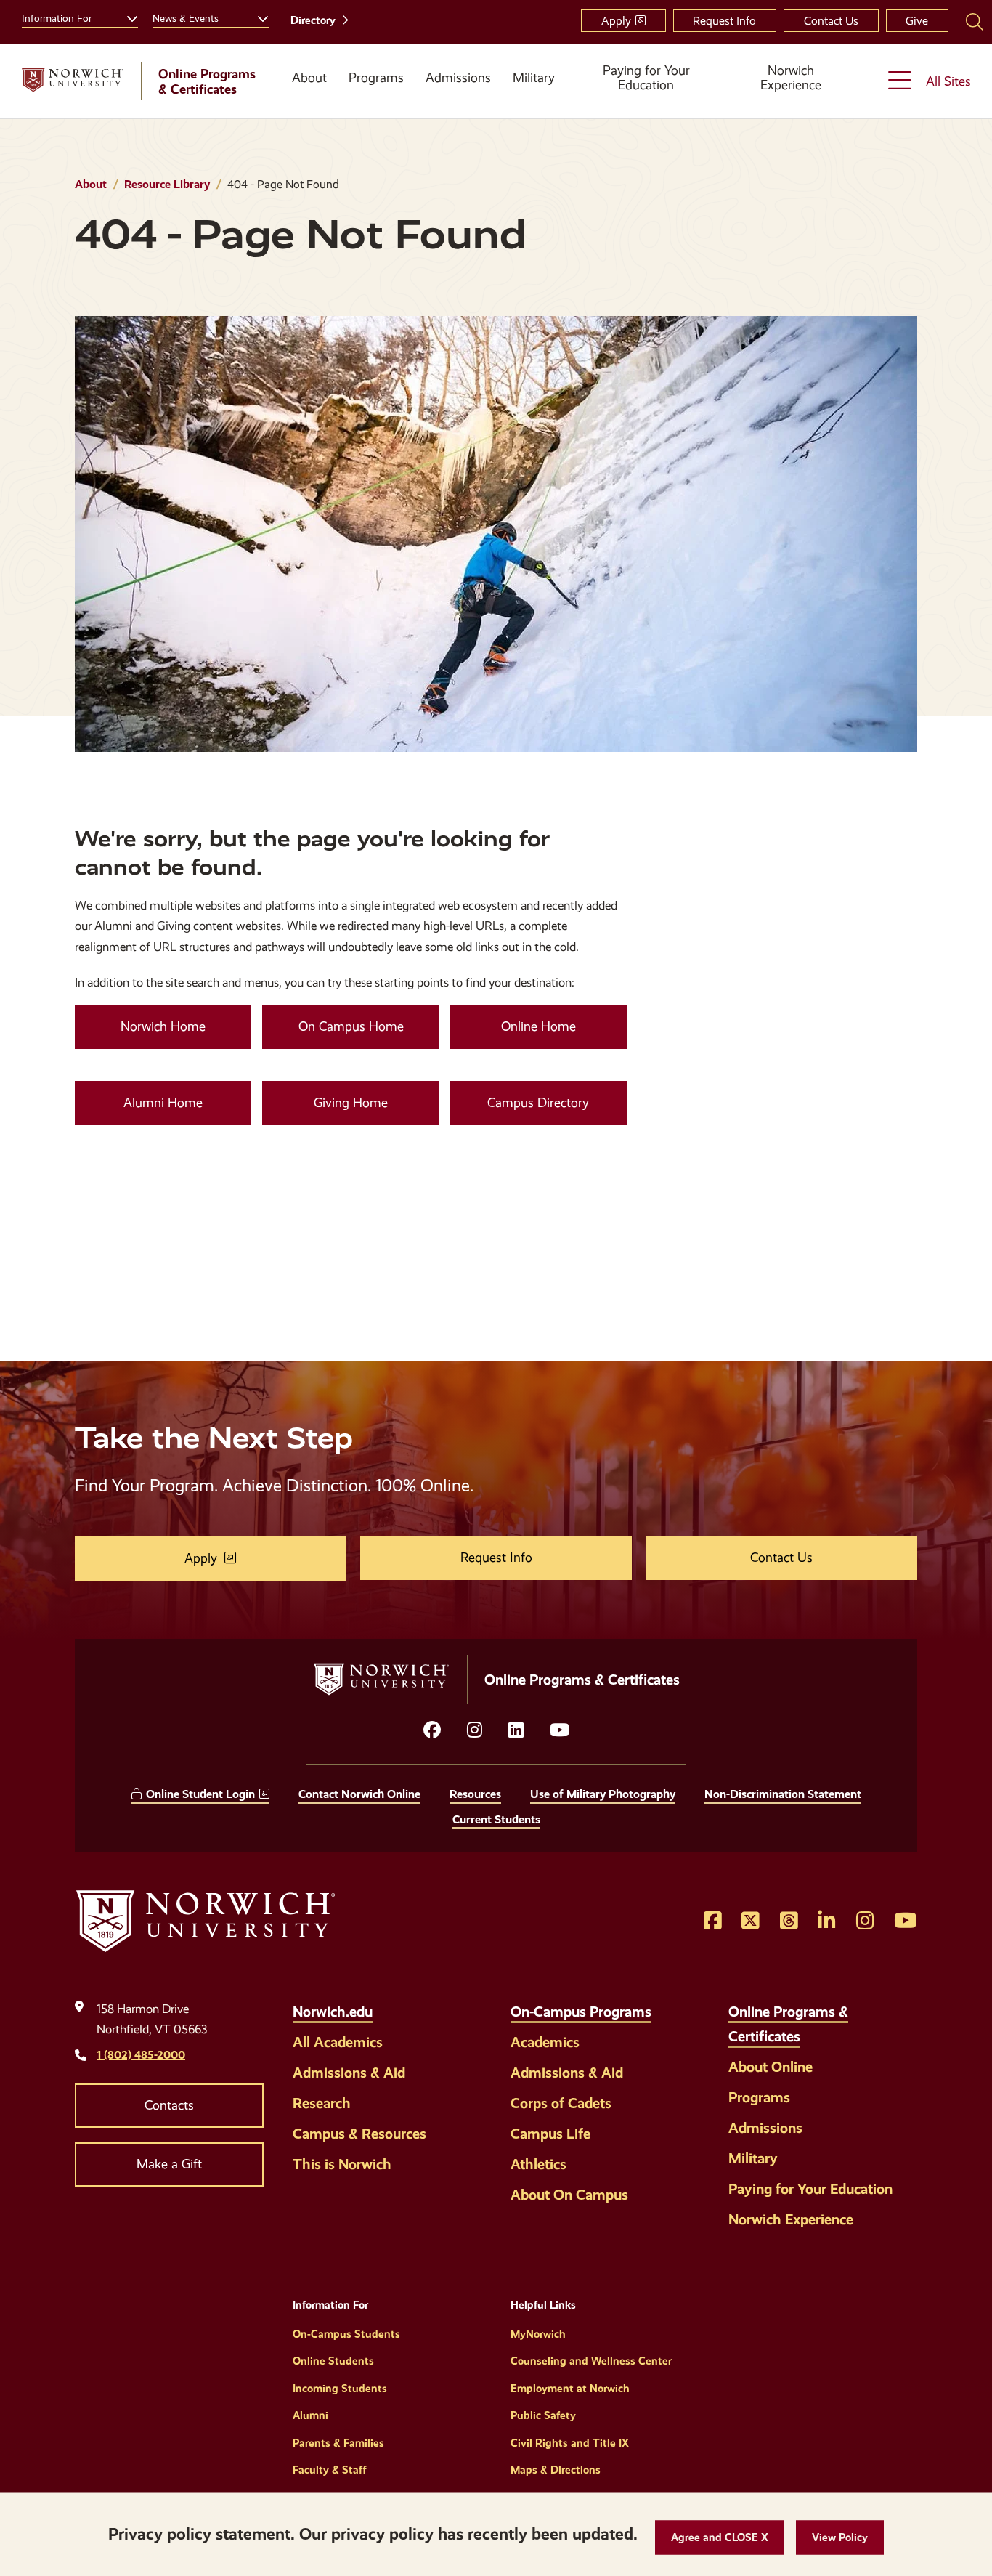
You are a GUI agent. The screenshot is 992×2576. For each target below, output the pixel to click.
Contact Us (831, 21)
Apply (616, 21)
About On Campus (569, 2195)
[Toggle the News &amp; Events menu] (257, 17)
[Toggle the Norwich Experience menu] (797, 102)
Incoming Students (340, 2389)
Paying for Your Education (646, 78)
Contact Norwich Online (359, 1794)
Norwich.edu (333, 2012)
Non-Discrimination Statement (783, 1794)
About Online (771, 2067)
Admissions (458, 78)
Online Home (538, 1026)
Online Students (333, 2361)
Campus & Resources (359, 2134)
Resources (475, 1794)
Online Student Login (200, 1794)
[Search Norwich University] (975, 21)
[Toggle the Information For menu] (126, 17)
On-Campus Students (346, 2334)
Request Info (724, 21)
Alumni (310, 2415)
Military (534, 78)
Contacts (169, 2105)
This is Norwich (342, 2164)
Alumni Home (163, 1103)
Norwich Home (163, 1026)
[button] (720, 2538)
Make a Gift (169, 2164)
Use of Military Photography (603, 1794)
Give (917, 21)
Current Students (496, 1819)
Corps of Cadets (561, 2103)
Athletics (538, 2164)
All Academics (338, 2042)
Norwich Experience (791, 78)
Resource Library (167, 184)
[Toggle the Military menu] (534, 102)
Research (322, 2103)
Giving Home (351, 1103)
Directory (313, 20)
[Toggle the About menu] (304, 102)
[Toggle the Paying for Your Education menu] (646, 102)
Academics (545, 2042)
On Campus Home (351, 1026)
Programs (376, 78)
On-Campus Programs (581, 2012)
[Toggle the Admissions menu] (458, 102)
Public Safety (543, 2415)
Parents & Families (338, 2443)
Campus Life (550, 2134)
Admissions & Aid (349, 2073)
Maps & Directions (556, 2470)
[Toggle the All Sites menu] (929, 81)
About (309, 78)
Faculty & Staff (330, 2470)
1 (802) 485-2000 (141, 2055)
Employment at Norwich (570, 2389)
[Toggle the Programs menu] (376, 102)
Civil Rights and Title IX (570, 2443)
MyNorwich (538, 2334)
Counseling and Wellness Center (591, 2361)
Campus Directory (538, 1103)
